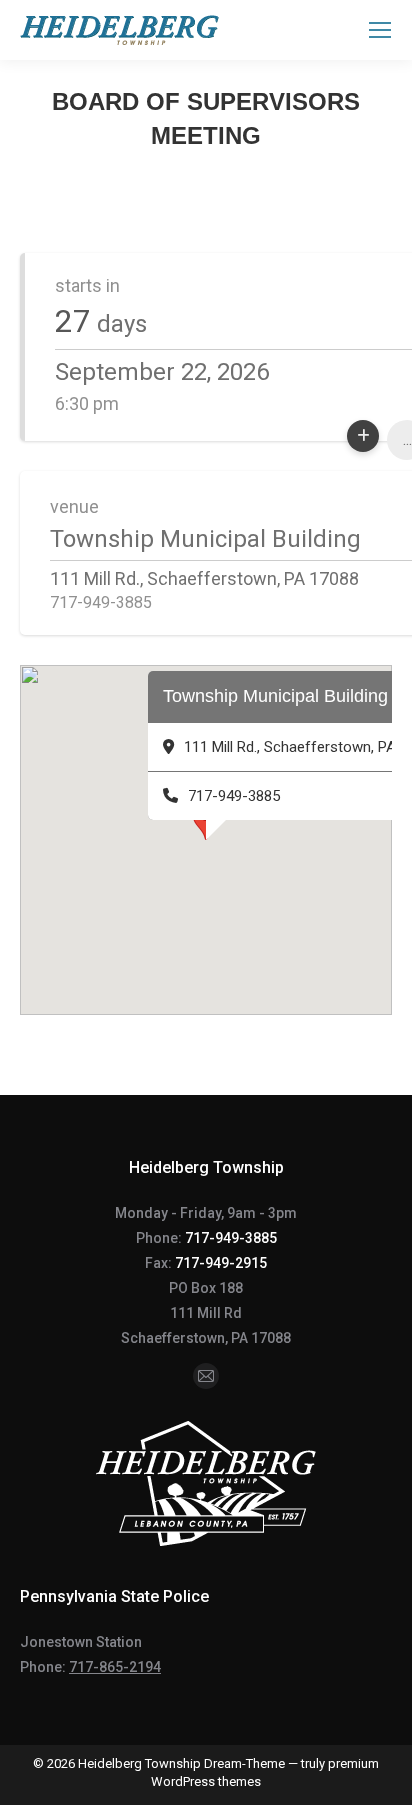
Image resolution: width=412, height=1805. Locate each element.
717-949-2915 (221, 1263)
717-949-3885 (231, 1238)
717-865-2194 (115, 1667)
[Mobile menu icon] (380, 30)
